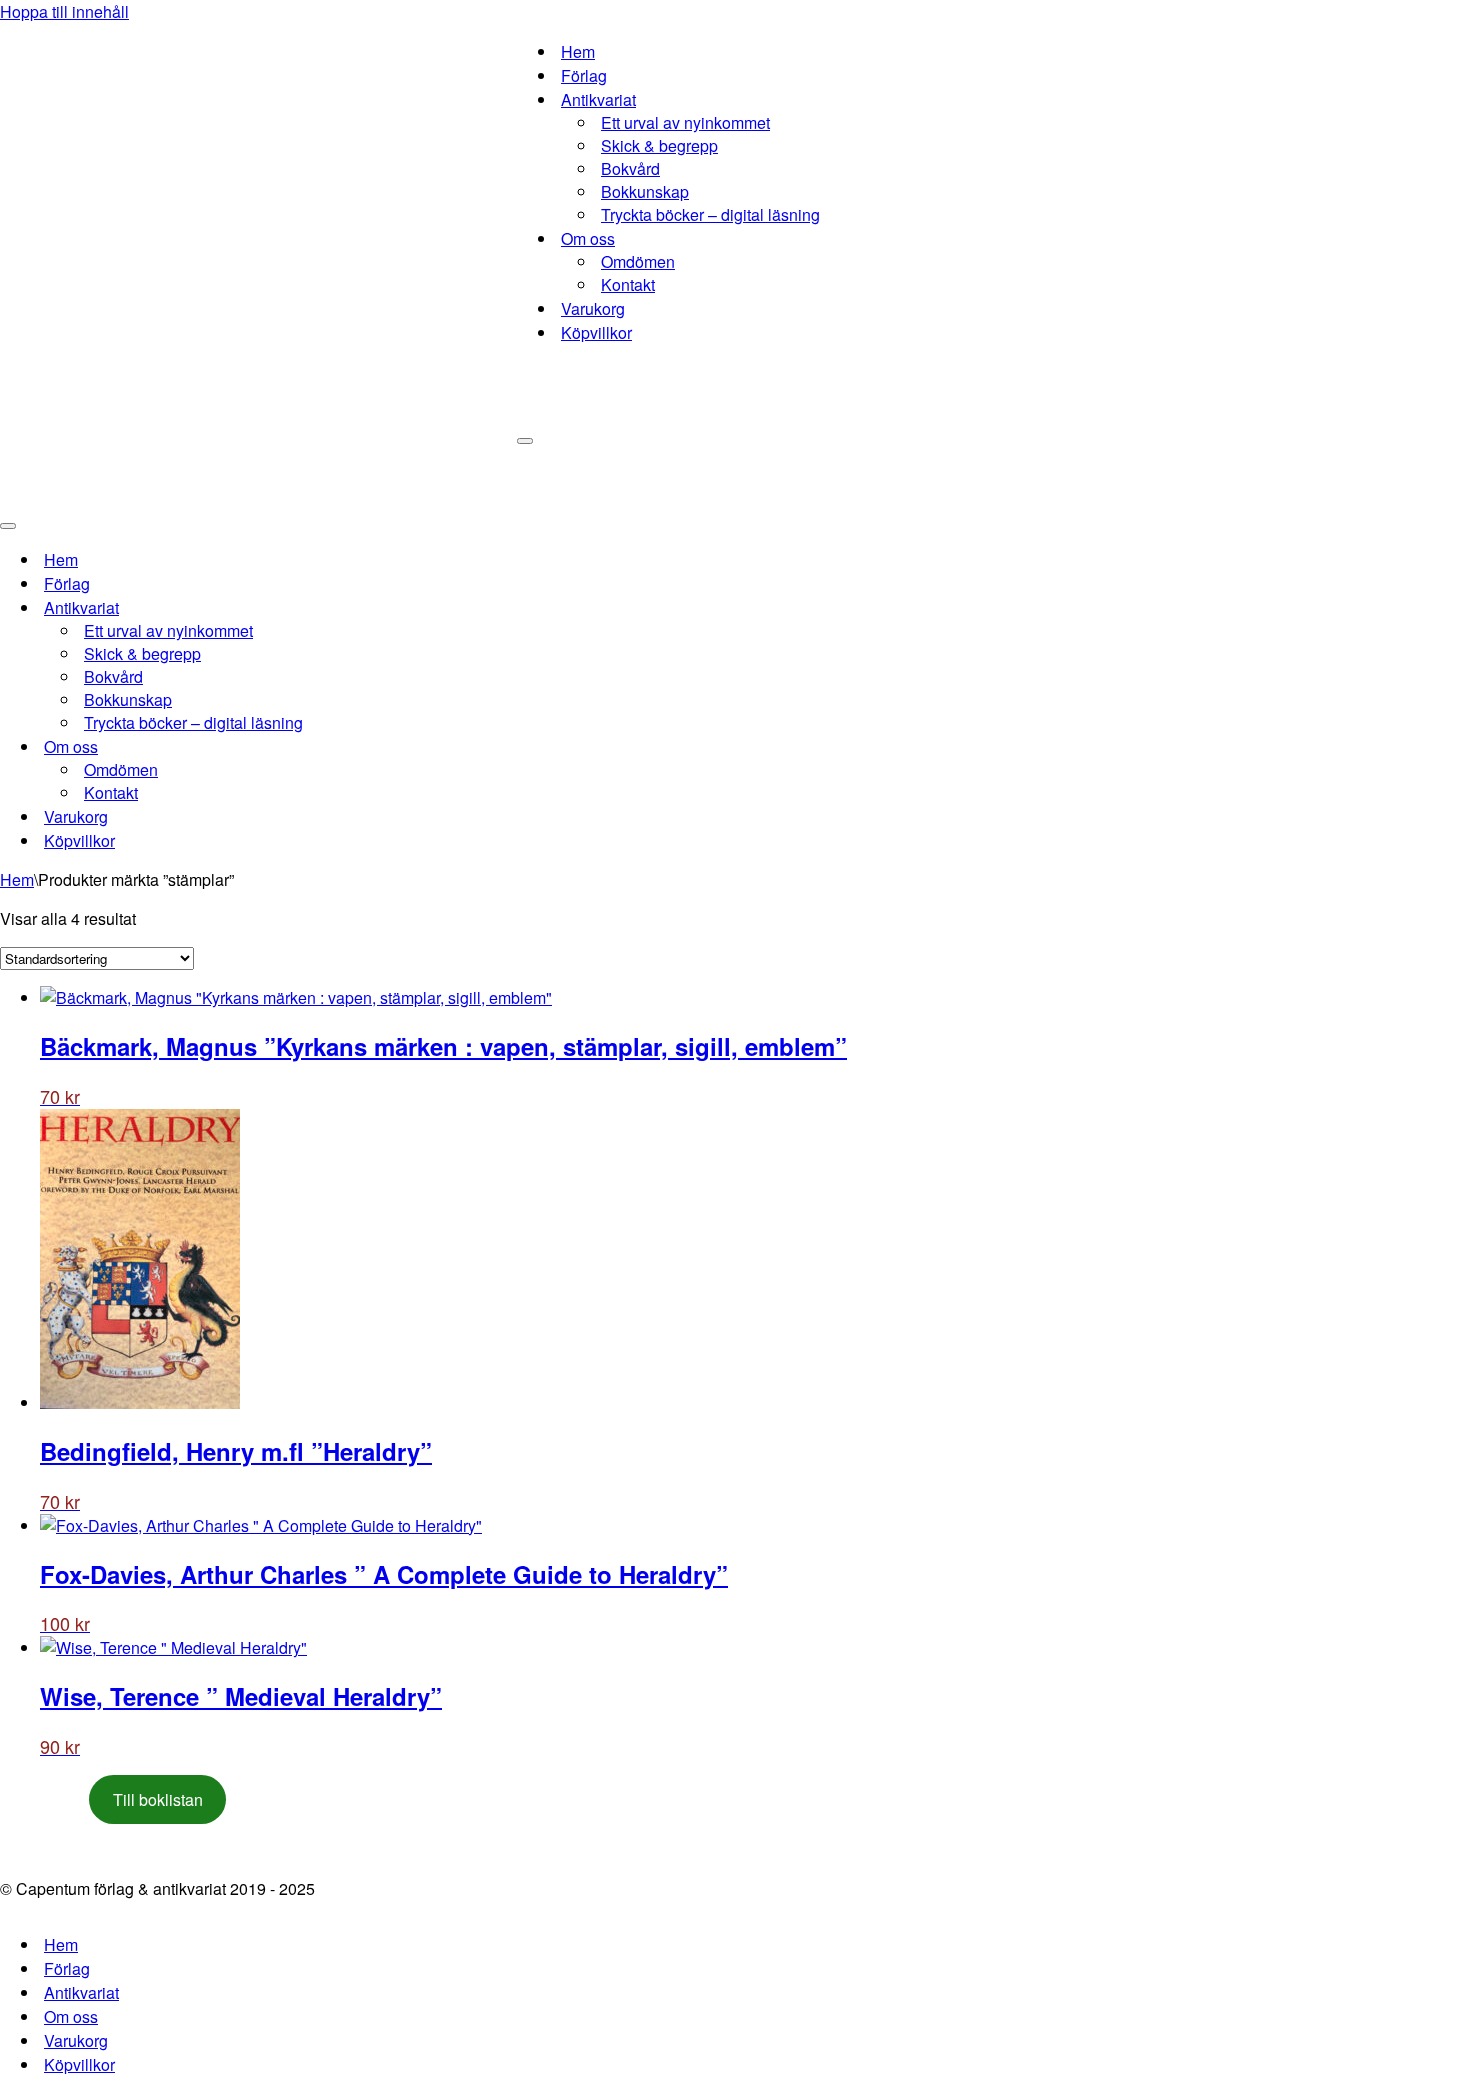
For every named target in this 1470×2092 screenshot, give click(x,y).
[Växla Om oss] (350, 746)
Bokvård (630, 168)
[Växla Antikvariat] (350, 607)
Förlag (584, 75)
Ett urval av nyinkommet (685, 122)
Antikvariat (81, 1992)
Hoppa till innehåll (64, 11)
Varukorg (593, 308)
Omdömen (638, 261)
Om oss (71, 2016)
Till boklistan (158, 1799)
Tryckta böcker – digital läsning (710, 214)
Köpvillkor (596, 332)
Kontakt (628, 284)
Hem (578, 51)
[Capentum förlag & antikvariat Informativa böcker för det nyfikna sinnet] (258, 254)
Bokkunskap (645, 191)
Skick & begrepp (659, 145)
